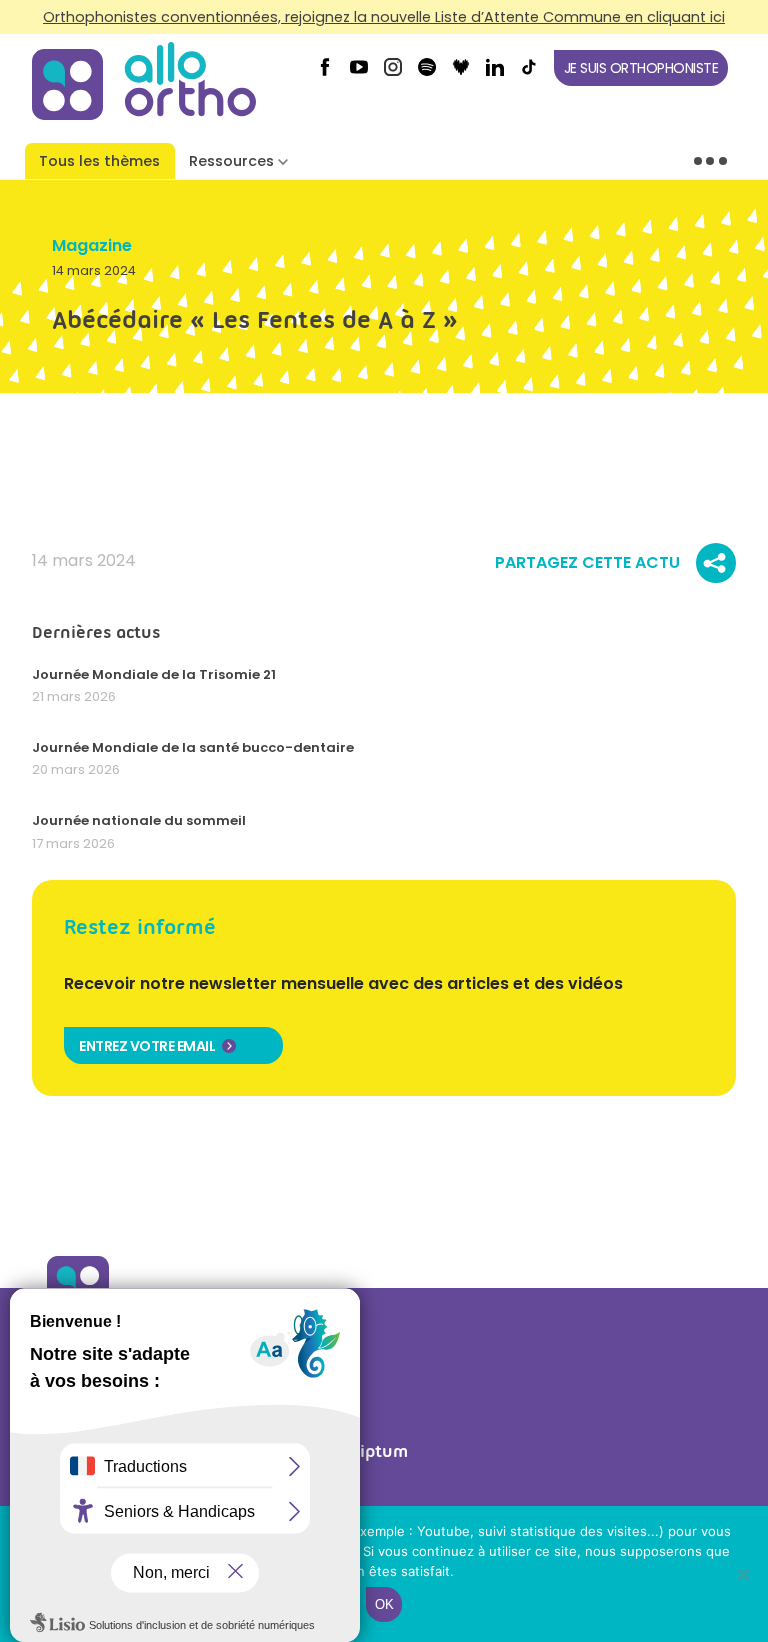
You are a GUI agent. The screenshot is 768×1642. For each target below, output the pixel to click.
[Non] (743, 1574)
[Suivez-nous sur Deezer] (461, 73)
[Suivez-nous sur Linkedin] (495, 73)
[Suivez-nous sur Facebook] (325, 73)
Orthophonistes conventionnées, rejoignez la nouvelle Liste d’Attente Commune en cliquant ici (384, 17)
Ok (384, 1604)
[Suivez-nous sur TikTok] (529, 73)
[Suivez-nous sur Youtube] (359, 73)
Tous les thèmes (99, 161)
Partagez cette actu (587, 563)
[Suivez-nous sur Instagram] (393, 73)
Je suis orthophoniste (641, 68)
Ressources (231, 161)
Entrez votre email (147, 1046)
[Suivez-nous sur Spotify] (427, 73)
